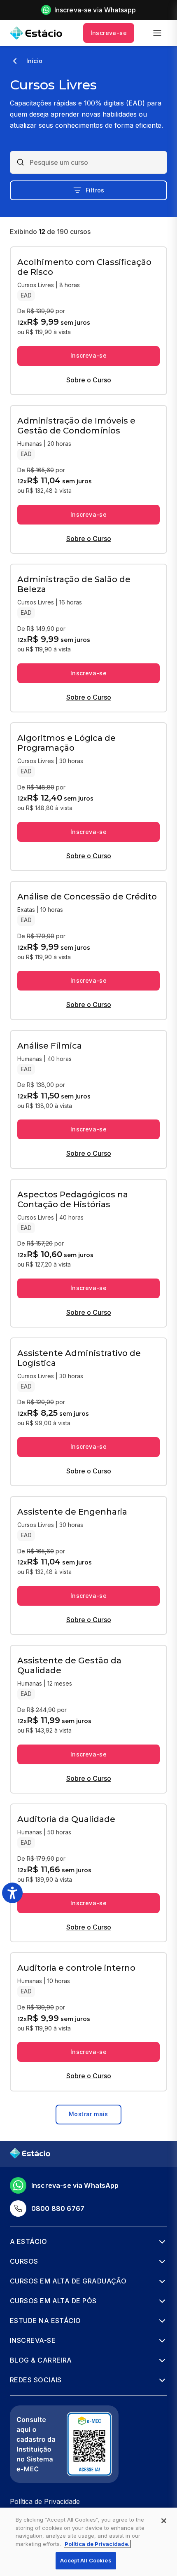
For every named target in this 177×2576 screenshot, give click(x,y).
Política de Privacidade (45, 2501)
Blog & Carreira (41, 2360)
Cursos (24, 2261)
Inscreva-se (109, 33)
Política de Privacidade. (97, 2544)
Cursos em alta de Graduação (68, 2281)
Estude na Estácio (45, 2321)
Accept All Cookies (86, 2560)
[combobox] (95, 162)
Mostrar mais (88, 2114)
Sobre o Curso (89, 380)
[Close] (164, 2521)
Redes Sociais (36, 2380)
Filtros (95, 190)
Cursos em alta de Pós (53, 2301)
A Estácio (28, 2241)
